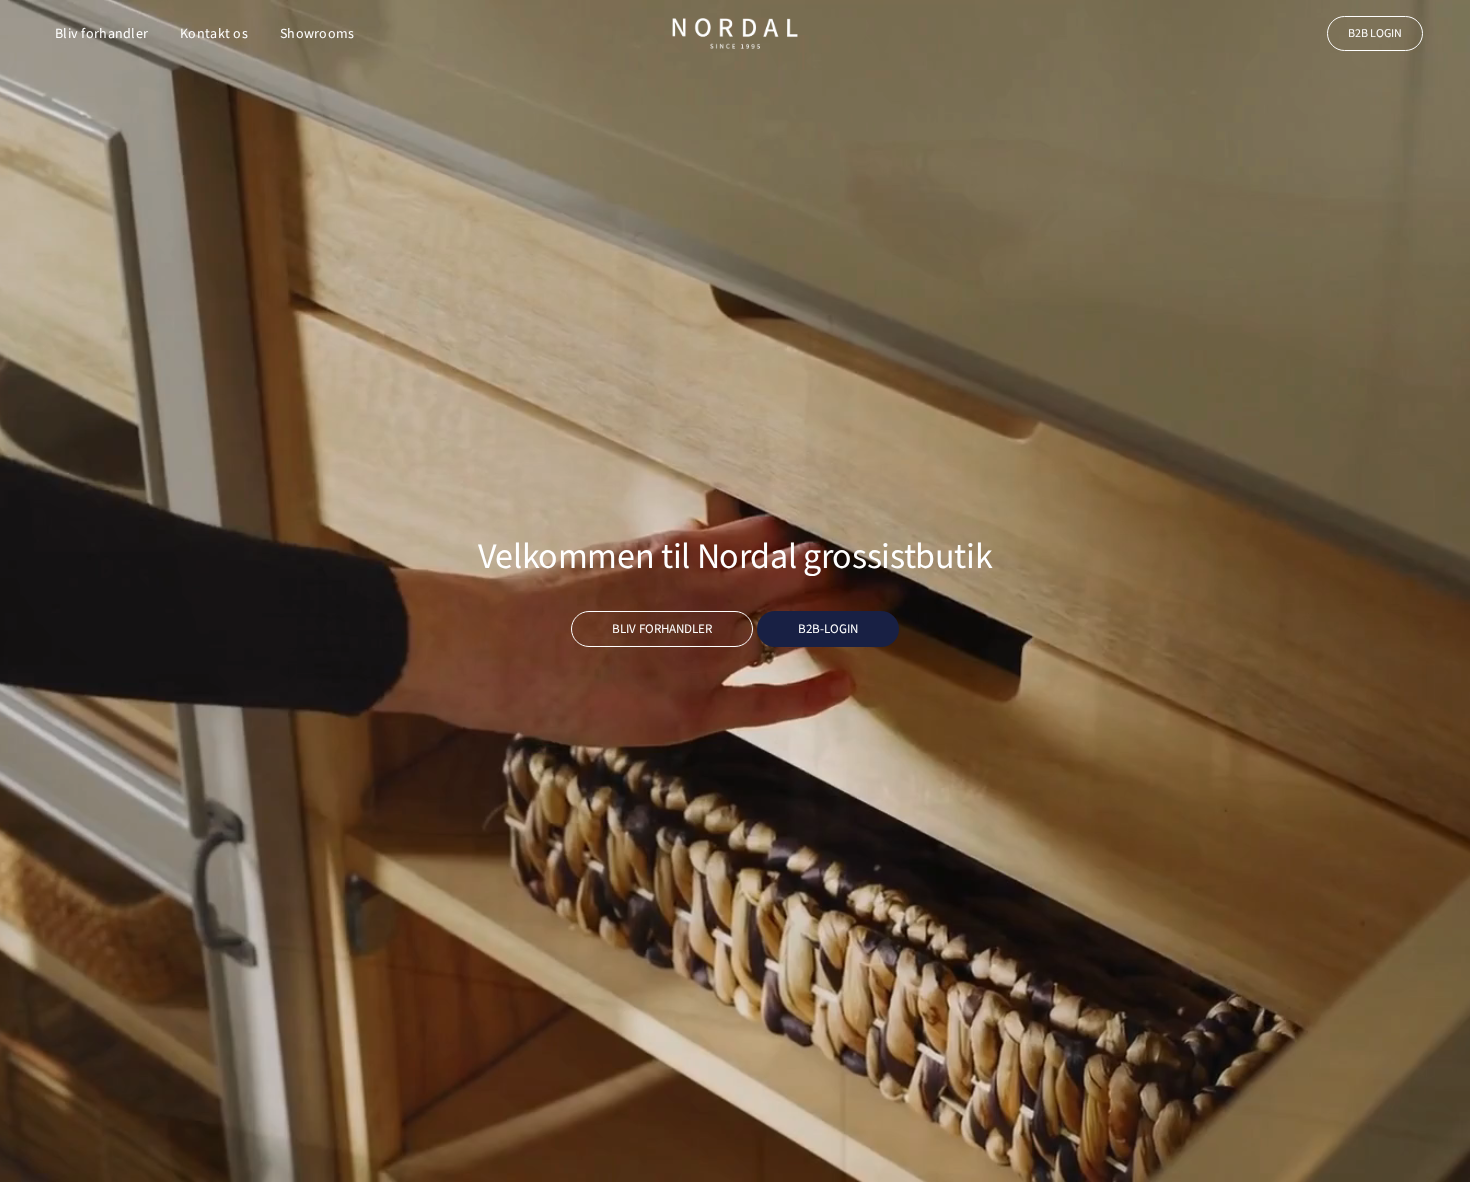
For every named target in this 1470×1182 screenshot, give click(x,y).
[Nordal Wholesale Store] (735, 33)
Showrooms (317, 34)
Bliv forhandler (101, 34)
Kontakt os (214, 34)
